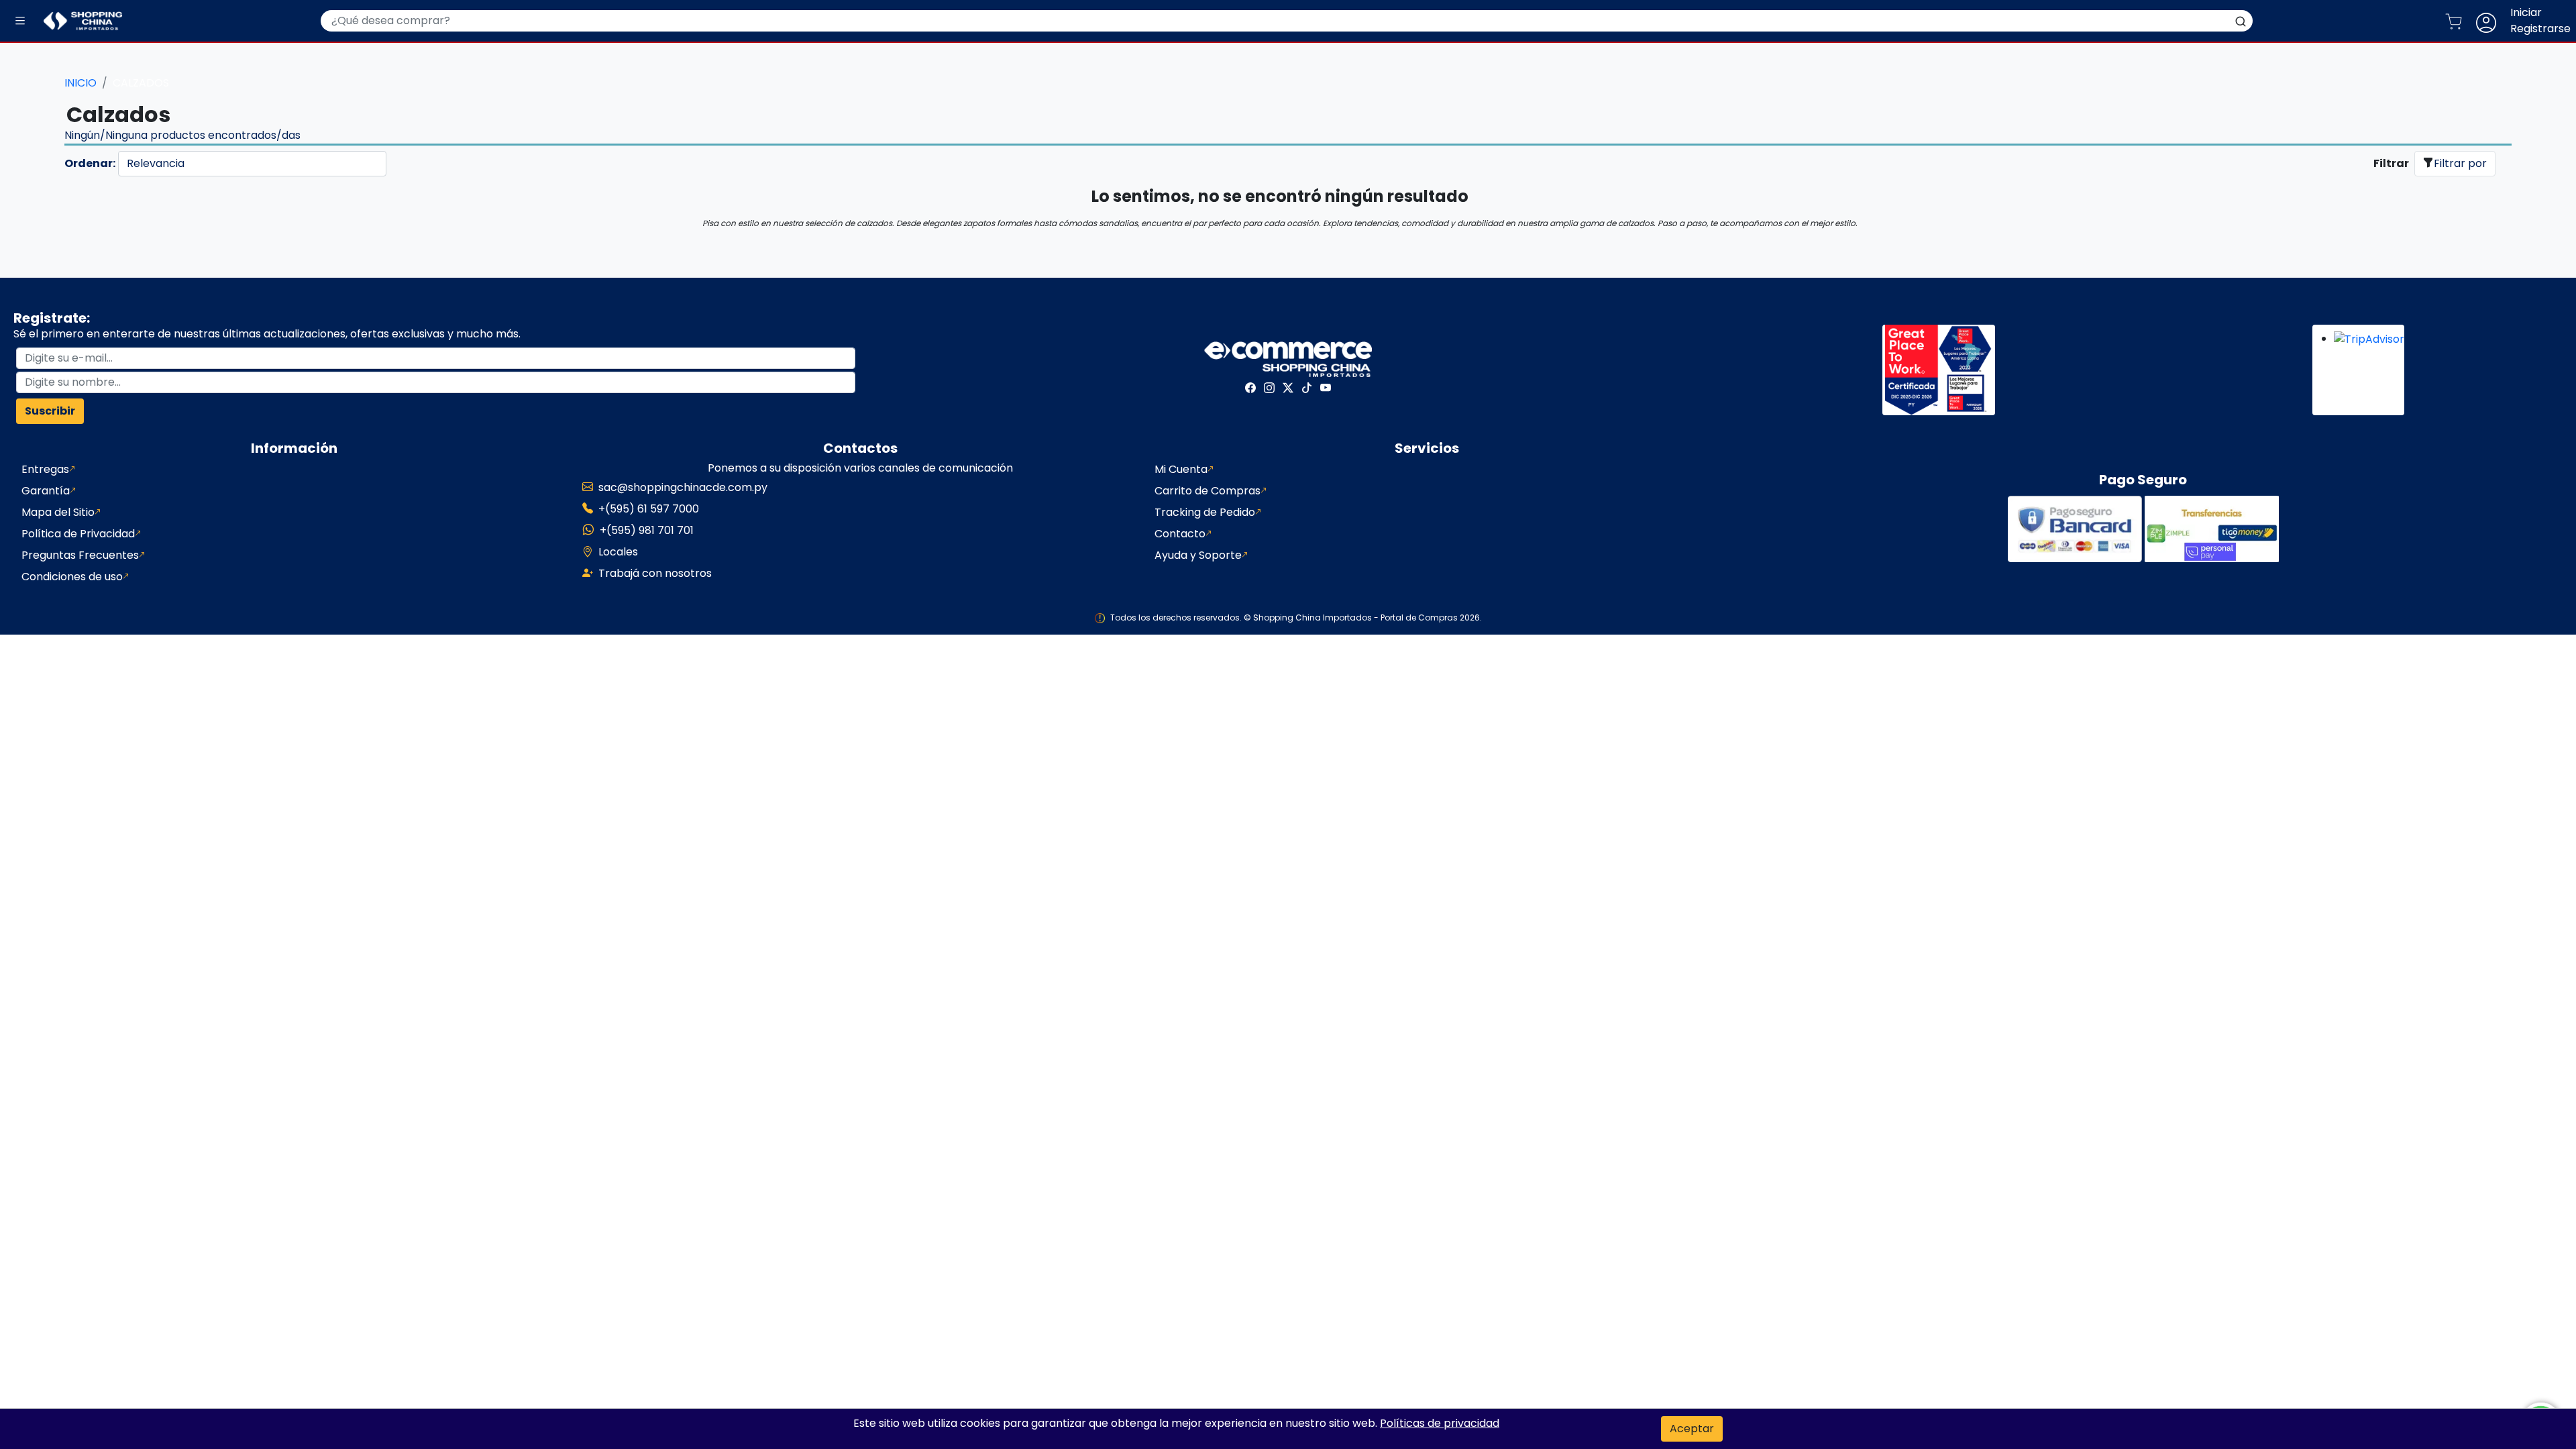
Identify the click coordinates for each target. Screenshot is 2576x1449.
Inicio (80, 83)
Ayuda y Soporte (1198, 555)
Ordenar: (90, 163)
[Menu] (20, 21)
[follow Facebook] (1250, 388)
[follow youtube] (1326, 388)
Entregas (45, 469)
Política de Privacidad (78, 534)
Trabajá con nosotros (655, 573)
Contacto (1180, 534)
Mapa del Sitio (58, 512)
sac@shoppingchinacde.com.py (683, 487)
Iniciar (2526, 12)
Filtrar (2391, 163)
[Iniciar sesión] (2491, 21)
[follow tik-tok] (1307, 388)
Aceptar (1692, 1429)
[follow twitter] (1288, 388)
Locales (618, 552)
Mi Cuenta (1181, 469)
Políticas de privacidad (1440, 1423)
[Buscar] (2241, 21)
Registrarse (2540, 29)
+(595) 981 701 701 (647, 530)
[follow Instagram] (1269, 388)
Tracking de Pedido (1205, 512)
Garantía (46, 491)
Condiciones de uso (72, 577)
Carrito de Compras (1207, 491)
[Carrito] (2459, 21)
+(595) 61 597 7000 (649, 509)
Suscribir (50, 411)
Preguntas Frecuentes (80, 555)
